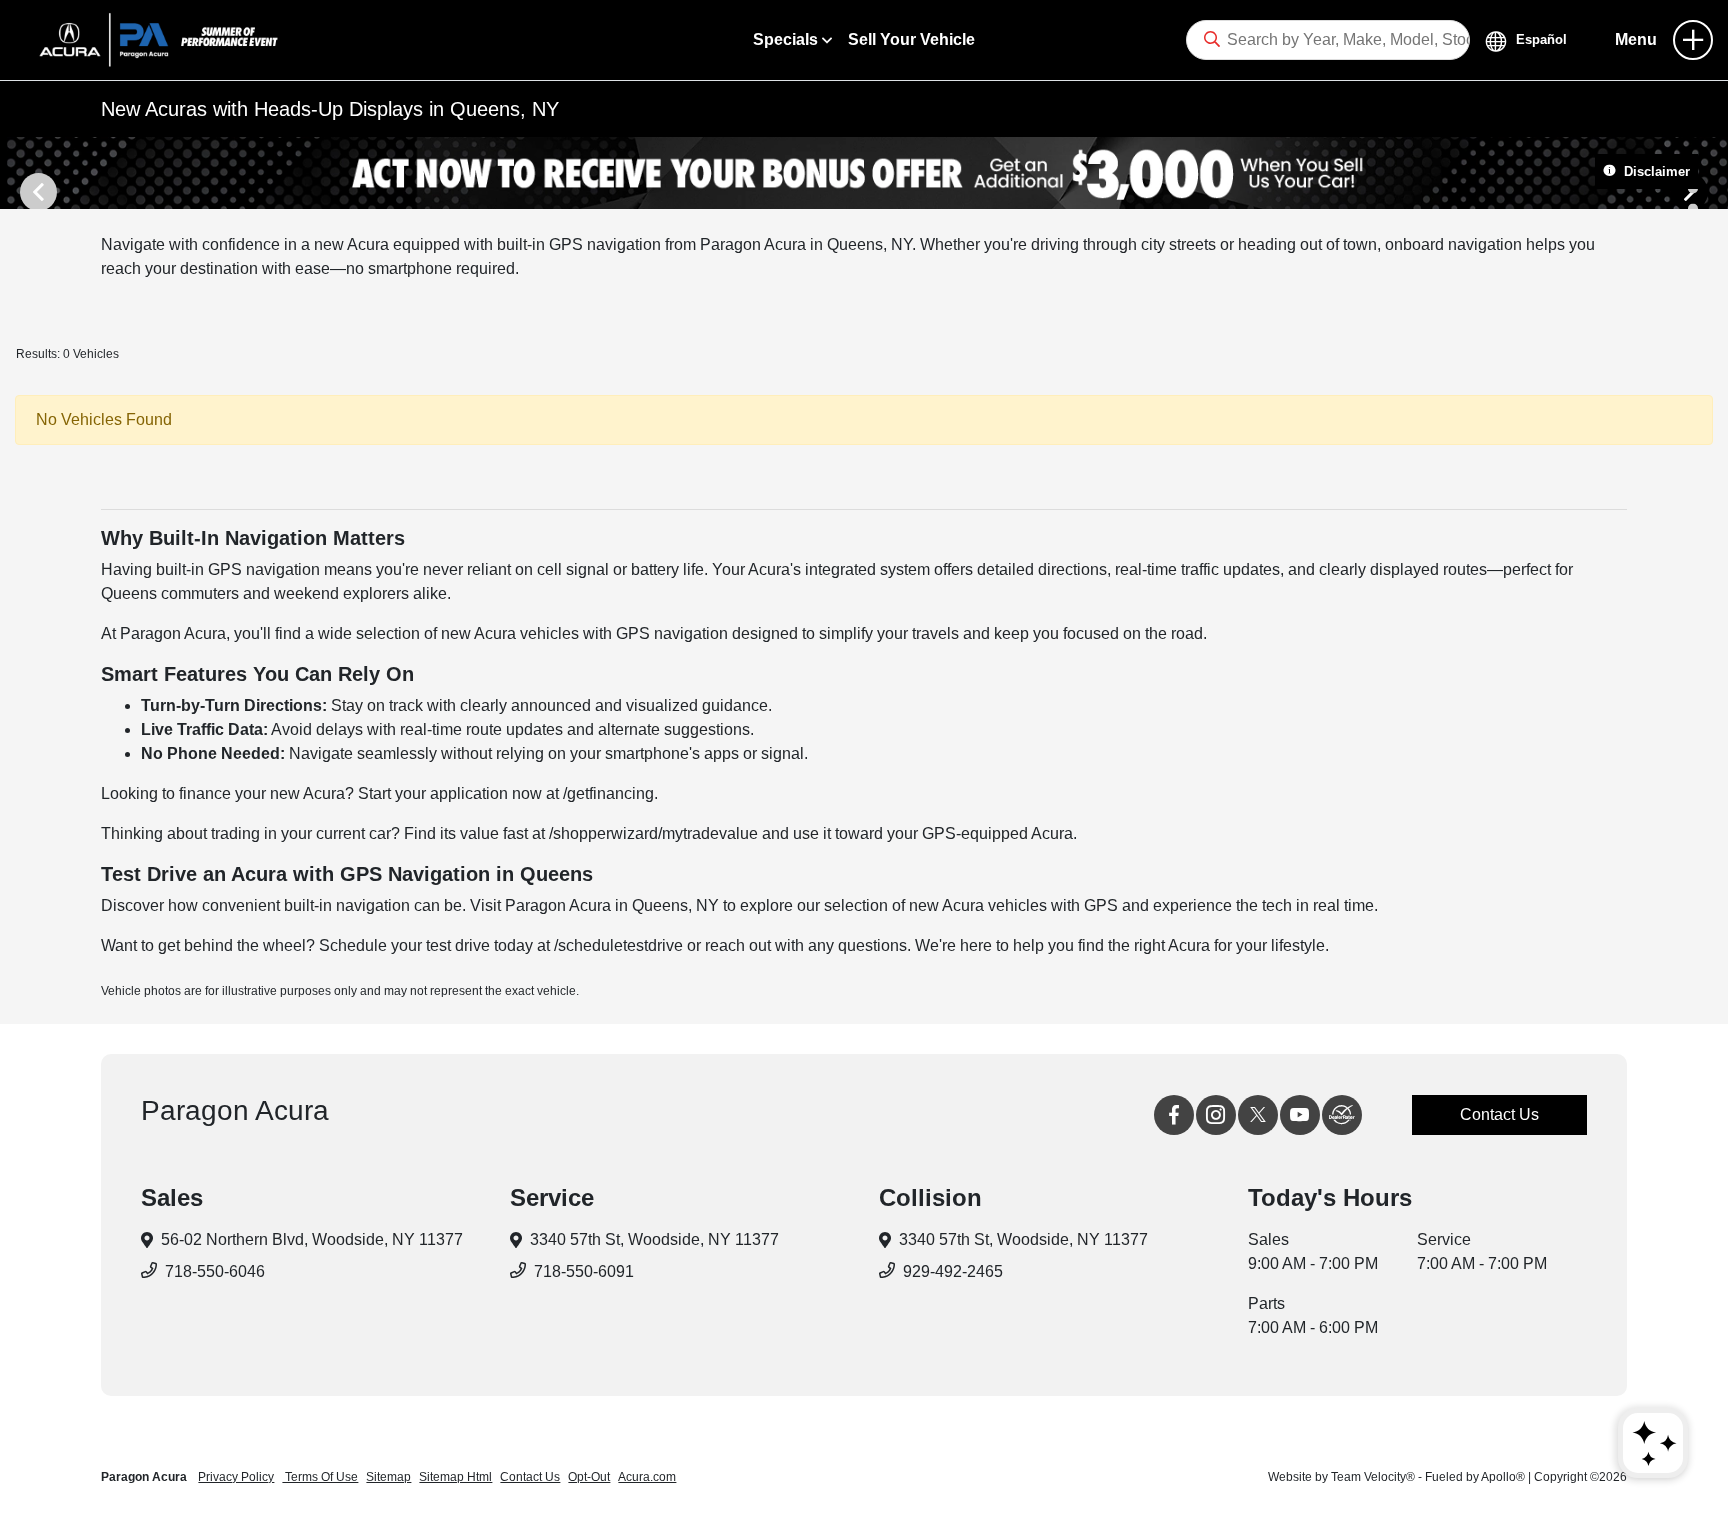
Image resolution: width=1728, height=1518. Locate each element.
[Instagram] (1216, 1115)
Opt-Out (589, 1477)
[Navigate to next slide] (1713, 173)
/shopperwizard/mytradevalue (653, 833)
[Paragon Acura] (150, 38)
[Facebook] (1174, 1115)
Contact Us (1499, 1114)
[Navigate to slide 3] (1693, 208)
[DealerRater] (1342, 1115)
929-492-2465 (953, 1271)
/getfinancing (608, 793)
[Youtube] (1300, 1115)
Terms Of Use (320, 1477)
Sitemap (388, 1477)
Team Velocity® (1373, 1477)
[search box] (1328, 40)
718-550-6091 (584, 1271)
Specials (787, 39)
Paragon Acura (145, 1477)
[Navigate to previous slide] (15, 173)
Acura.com (647, 1477)
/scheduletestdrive (618, 945)
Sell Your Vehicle (911, 39)
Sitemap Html (455, 1477)
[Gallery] (864, 173)
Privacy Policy (236, 1477)
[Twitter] (1258, 1115)
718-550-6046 (215, 1271)
